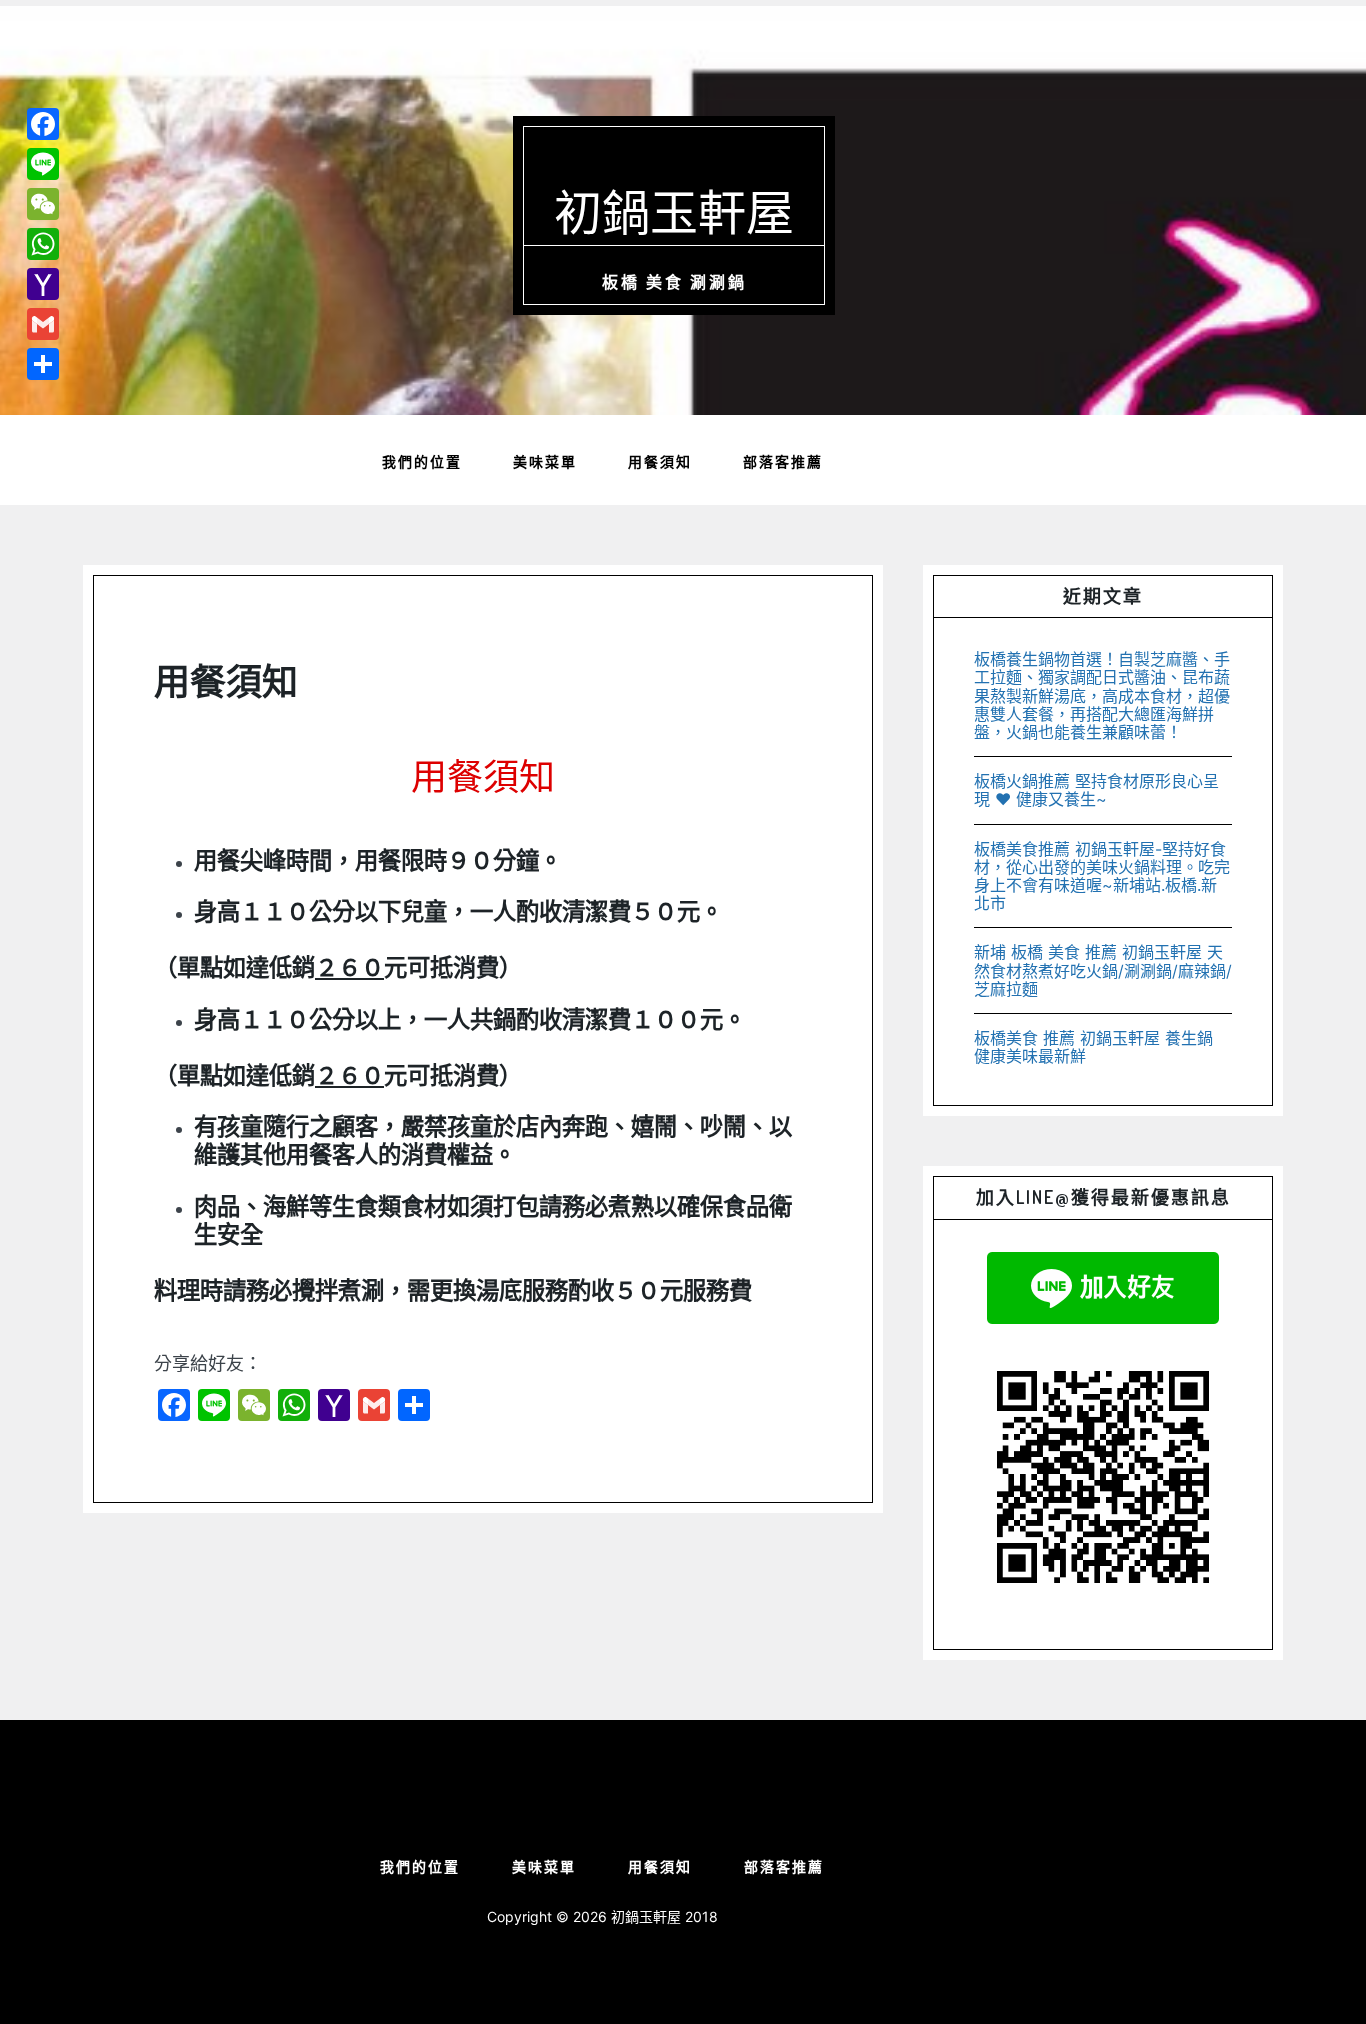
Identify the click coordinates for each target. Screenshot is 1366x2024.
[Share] (43, 364)
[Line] (43, 164)
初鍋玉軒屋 (674, 211)
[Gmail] (43, 324)
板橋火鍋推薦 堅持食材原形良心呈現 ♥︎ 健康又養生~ (1096, 790)
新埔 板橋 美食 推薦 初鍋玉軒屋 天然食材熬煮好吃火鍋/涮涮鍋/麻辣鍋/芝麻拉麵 (1103, 970)
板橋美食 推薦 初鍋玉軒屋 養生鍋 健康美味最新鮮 (1093, 1047)
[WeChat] (43, 204)
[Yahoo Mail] (43, 284)
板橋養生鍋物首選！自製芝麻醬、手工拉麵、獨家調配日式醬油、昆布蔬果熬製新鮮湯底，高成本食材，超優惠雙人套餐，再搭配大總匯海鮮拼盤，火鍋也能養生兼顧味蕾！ (1102, 695)
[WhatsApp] (43, 244)
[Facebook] (43, 124)
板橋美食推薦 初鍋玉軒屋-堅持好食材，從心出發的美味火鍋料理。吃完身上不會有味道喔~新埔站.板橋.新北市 (1102, 876)
